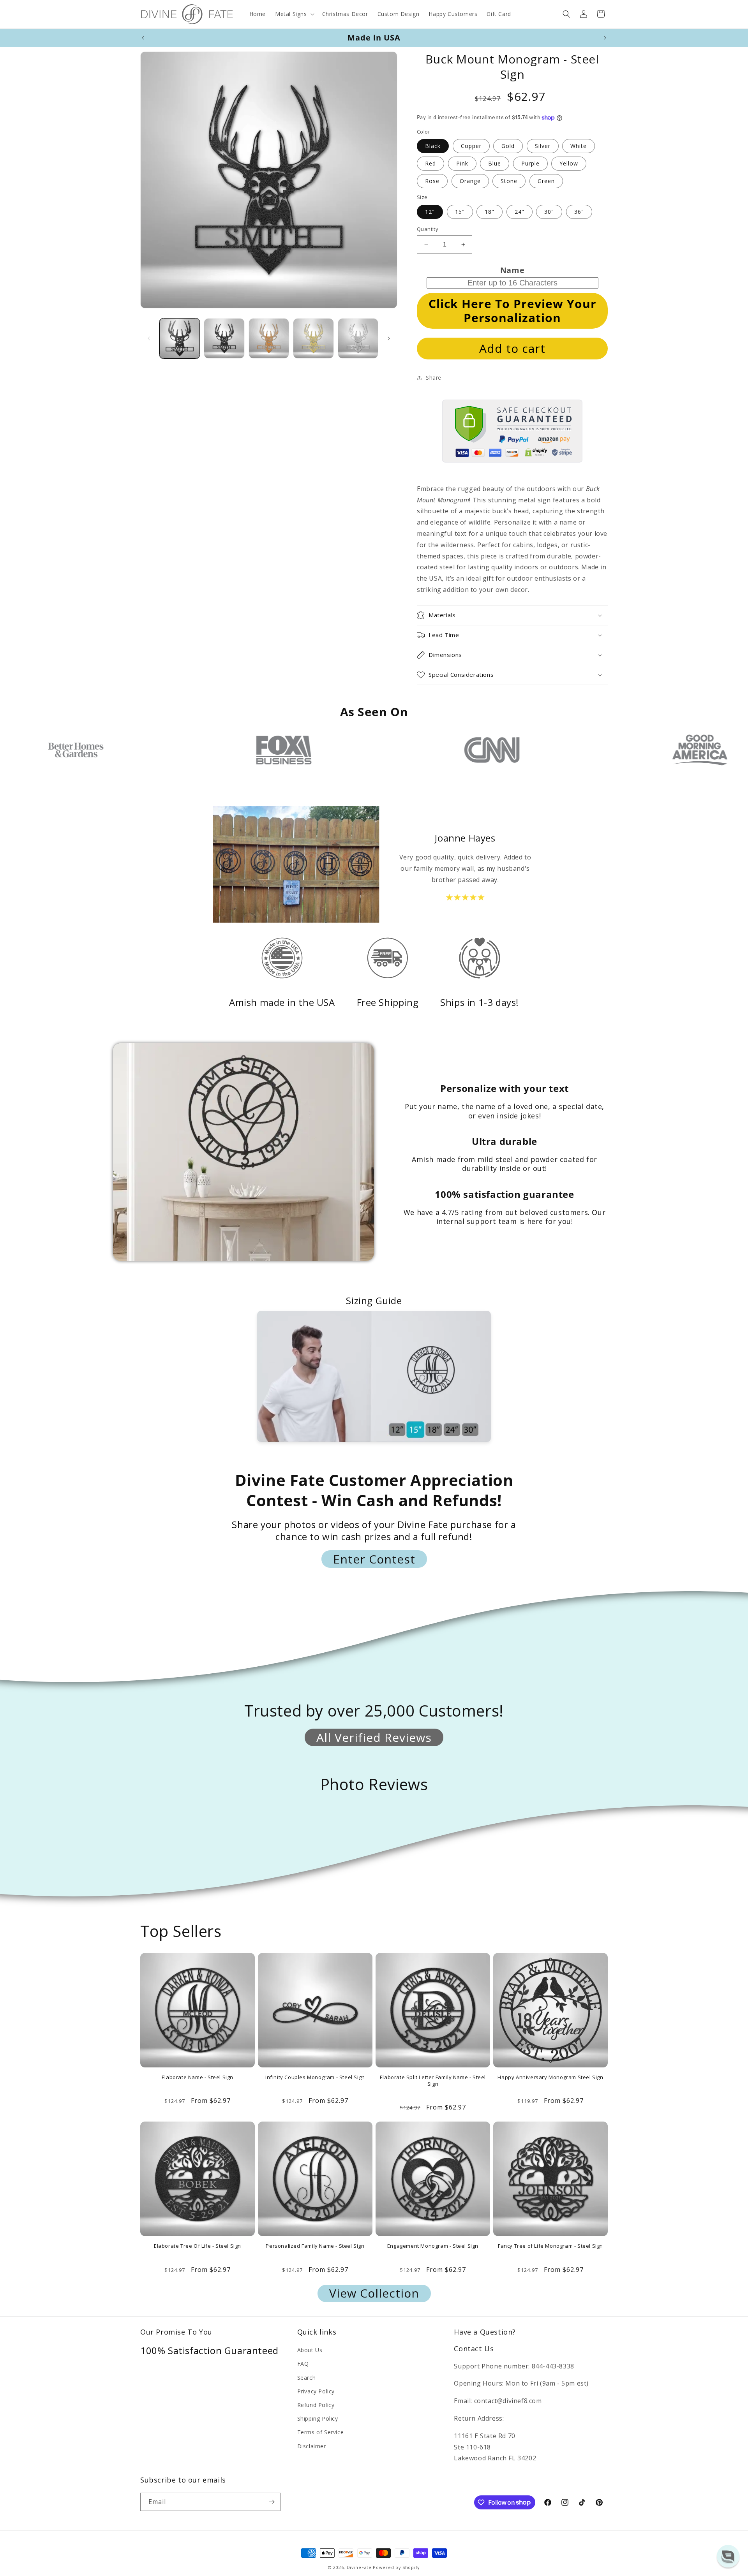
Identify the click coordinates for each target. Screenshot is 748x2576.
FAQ (303, 2364)
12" (430, 212)
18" (490, 212)
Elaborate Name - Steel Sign (198, 2077)
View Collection (374, 2293)
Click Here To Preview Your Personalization (512, 311)
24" (520, 212)
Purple (530, 163)
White (579, 146)
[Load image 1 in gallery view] (180, 338)
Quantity (428, 229)
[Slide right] (389, 338)
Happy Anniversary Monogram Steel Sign (550, 2077)
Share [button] (434, 378)
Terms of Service (321, 2432)
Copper (471, 146)
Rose (432, 181)
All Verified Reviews (374, 1737)
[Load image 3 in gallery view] (269, 338)
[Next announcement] (605, 38)
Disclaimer (312, 2446)
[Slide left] (149, 338)
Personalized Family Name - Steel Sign (315, 2246)
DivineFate (359, 2567)
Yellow (569, 163)
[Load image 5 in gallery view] (358, 338)
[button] (294, 14)
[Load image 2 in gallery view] (224, 338)
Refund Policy (316, 2405)
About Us (310, 2350)
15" (460, 212)
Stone (509, 181)
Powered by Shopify (396, 2567)
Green (546, 181)
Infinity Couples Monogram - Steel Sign (315, 2077)
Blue (495, 163)
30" (549, 212)
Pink (462, 163)
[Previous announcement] (143, 38)
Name (512, 270)
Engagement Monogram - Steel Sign (433, 2246)
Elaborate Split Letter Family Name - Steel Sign (433, 2081)
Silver (543, 146)
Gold (508, 146)
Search (307, 2378)
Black (433, 146)
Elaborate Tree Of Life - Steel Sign (198, 2246)
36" (579, 212)
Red (430, 163)
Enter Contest (374, 1559)
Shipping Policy (318, 2418)
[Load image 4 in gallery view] (313, 338)
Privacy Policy (316, 2391)
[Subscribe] (272, 2502)
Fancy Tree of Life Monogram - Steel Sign (550, 2246)
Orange (470, 181)
